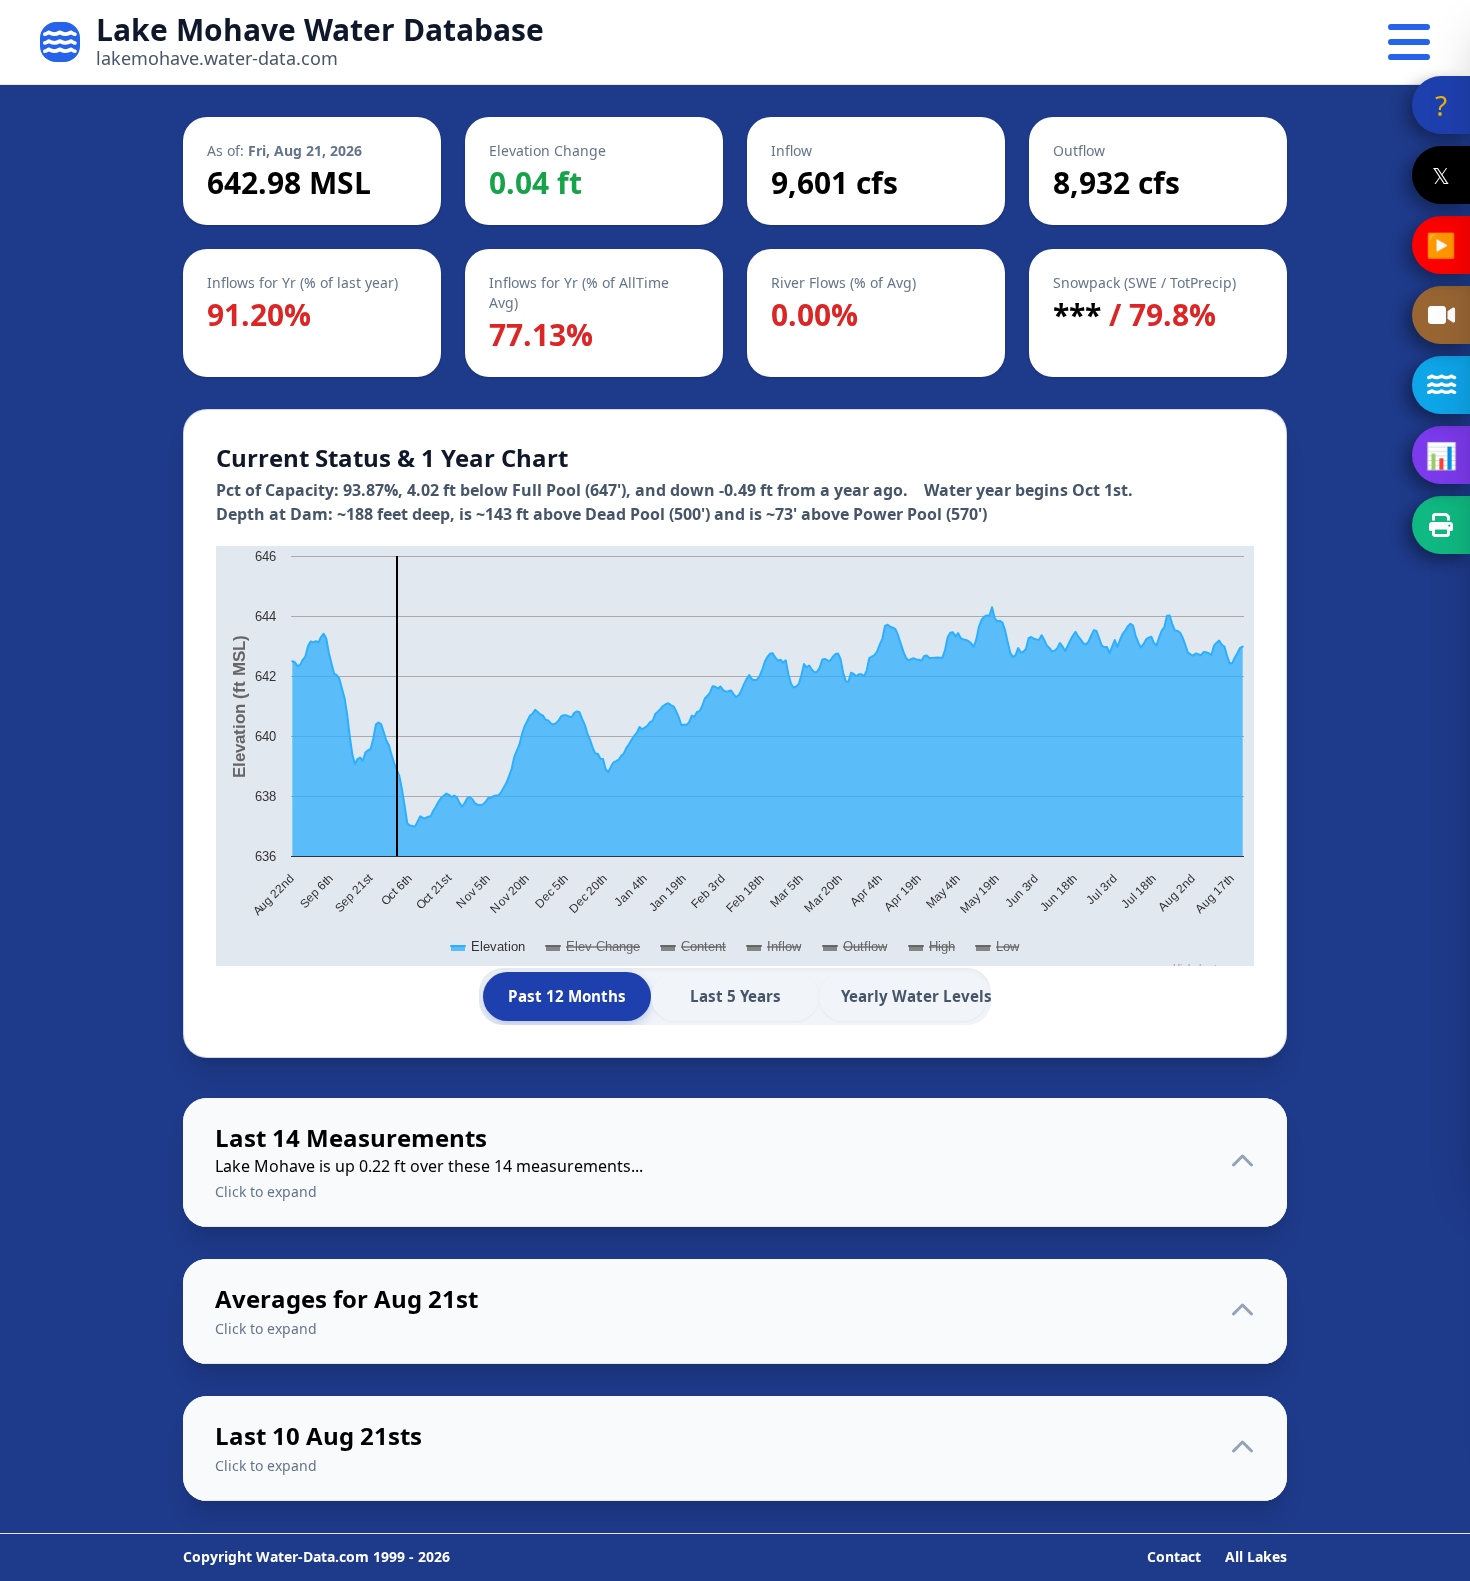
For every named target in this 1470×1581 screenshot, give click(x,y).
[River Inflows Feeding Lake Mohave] (1441, 385)
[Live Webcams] (1441, 315)
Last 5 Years (735, 996)
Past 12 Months (567, 996)
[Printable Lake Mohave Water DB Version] (1441, 525)
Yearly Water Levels (914, 996)
